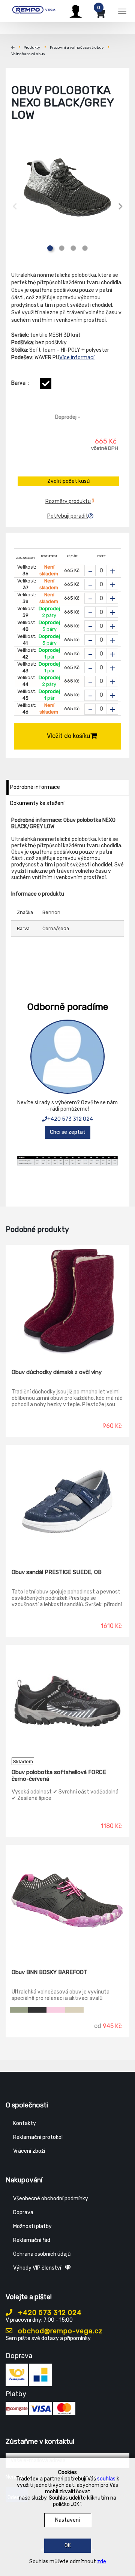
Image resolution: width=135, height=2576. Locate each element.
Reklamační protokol (38, 2137)
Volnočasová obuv (28, 54)
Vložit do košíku (69, 736)
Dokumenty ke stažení (37, 803)
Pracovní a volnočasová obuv (77, 48)
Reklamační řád (32, 2240)
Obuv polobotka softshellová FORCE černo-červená (59, 1776)
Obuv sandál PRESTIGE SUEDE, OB (57, 1572)
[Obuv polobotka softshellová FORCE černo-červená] (67, 1701)
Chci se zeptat (68, 1132)
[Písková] (74, 2010)
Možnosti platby (32, 2226)
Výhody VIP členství (37, 2268)
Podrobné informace (35, 787)
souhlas (106, 2479)
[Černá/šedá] (46, 384)
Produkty (32, 48)
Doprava (23, 2212)
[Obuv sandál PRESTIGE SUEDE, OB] (67, 1501)
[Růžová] (56, 2010)
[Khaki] (19, 2010)
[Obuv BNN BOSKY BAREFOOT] (67, 1901)
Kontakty (25, 2123)
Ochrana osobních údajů (42, 2254)
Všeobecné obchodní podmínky (51, 2199)
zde (102, 2562)
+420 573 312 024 (70, 1119)
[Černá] (37, 2010)
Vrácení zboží (29, 2151)
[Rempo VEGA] (34, 10)
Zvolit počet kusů (68, 481)
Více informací (77, 358)
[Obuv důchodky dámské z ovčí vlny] (67, 1301)
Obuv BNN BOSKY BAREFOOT (49, 1972)
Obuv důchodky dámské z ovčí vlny (57, 1372)
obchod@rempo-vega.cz (59, 2331)
